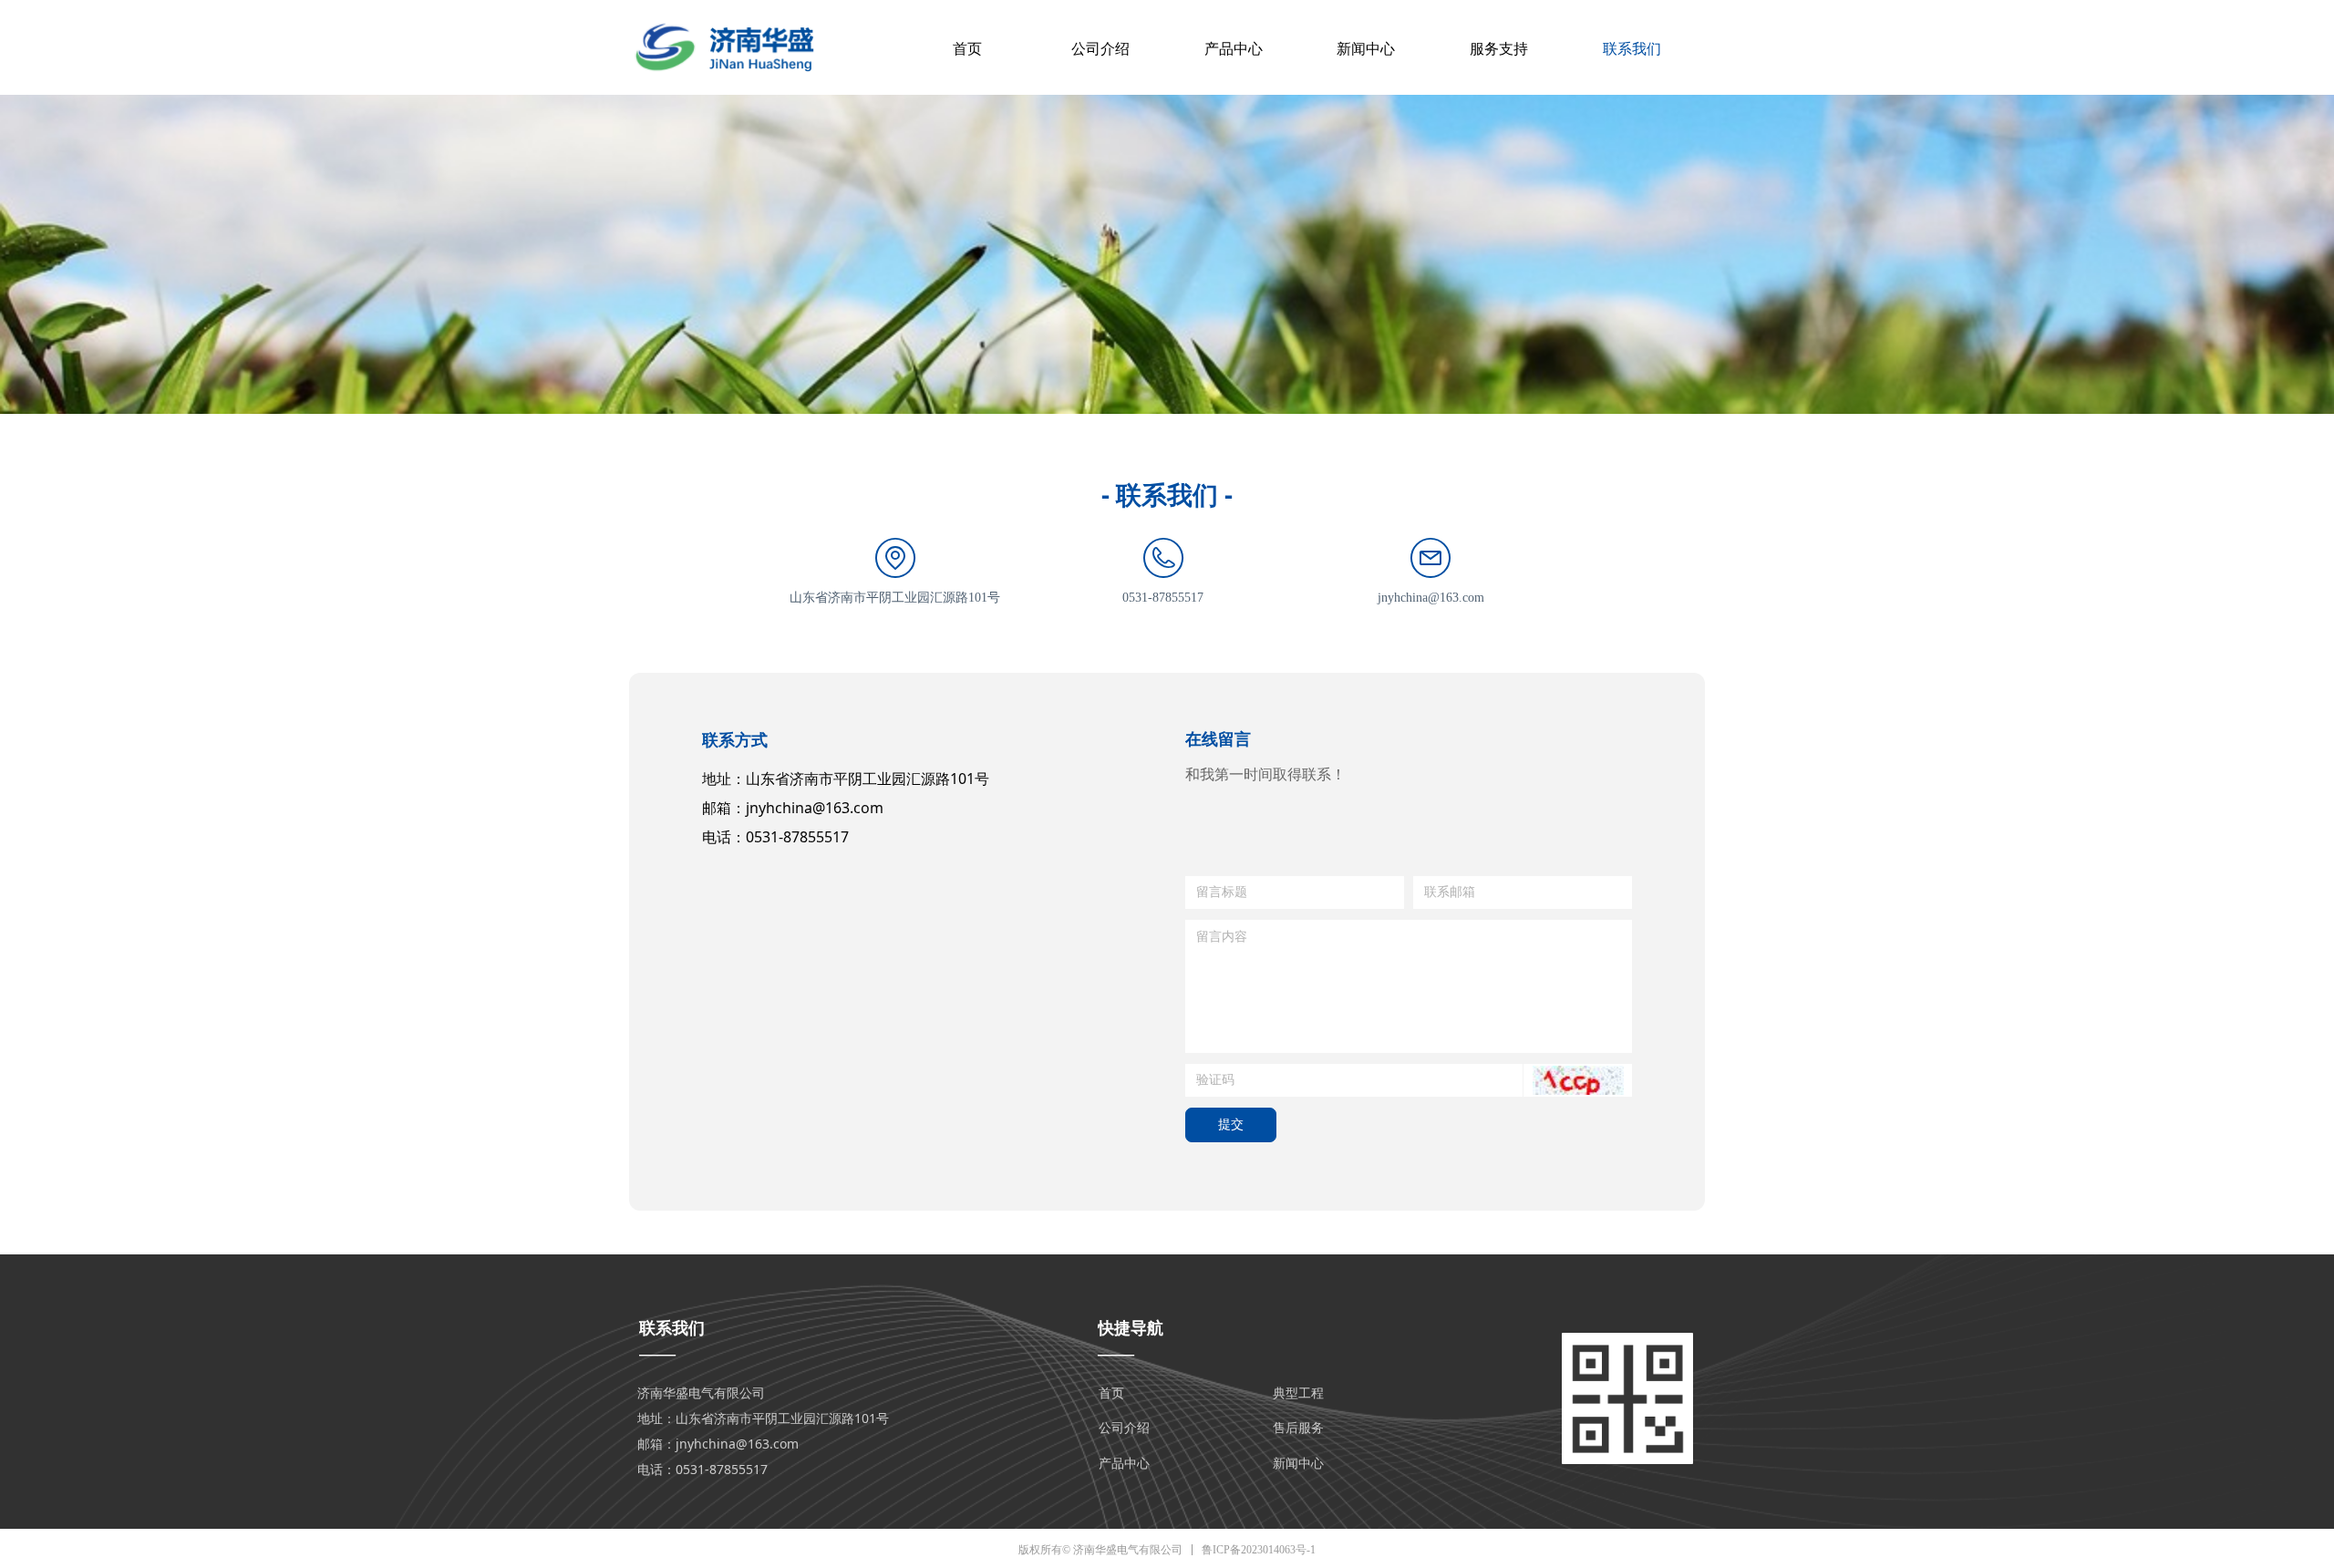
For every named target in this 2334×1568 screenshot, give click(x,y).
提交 (1231, 1124)
